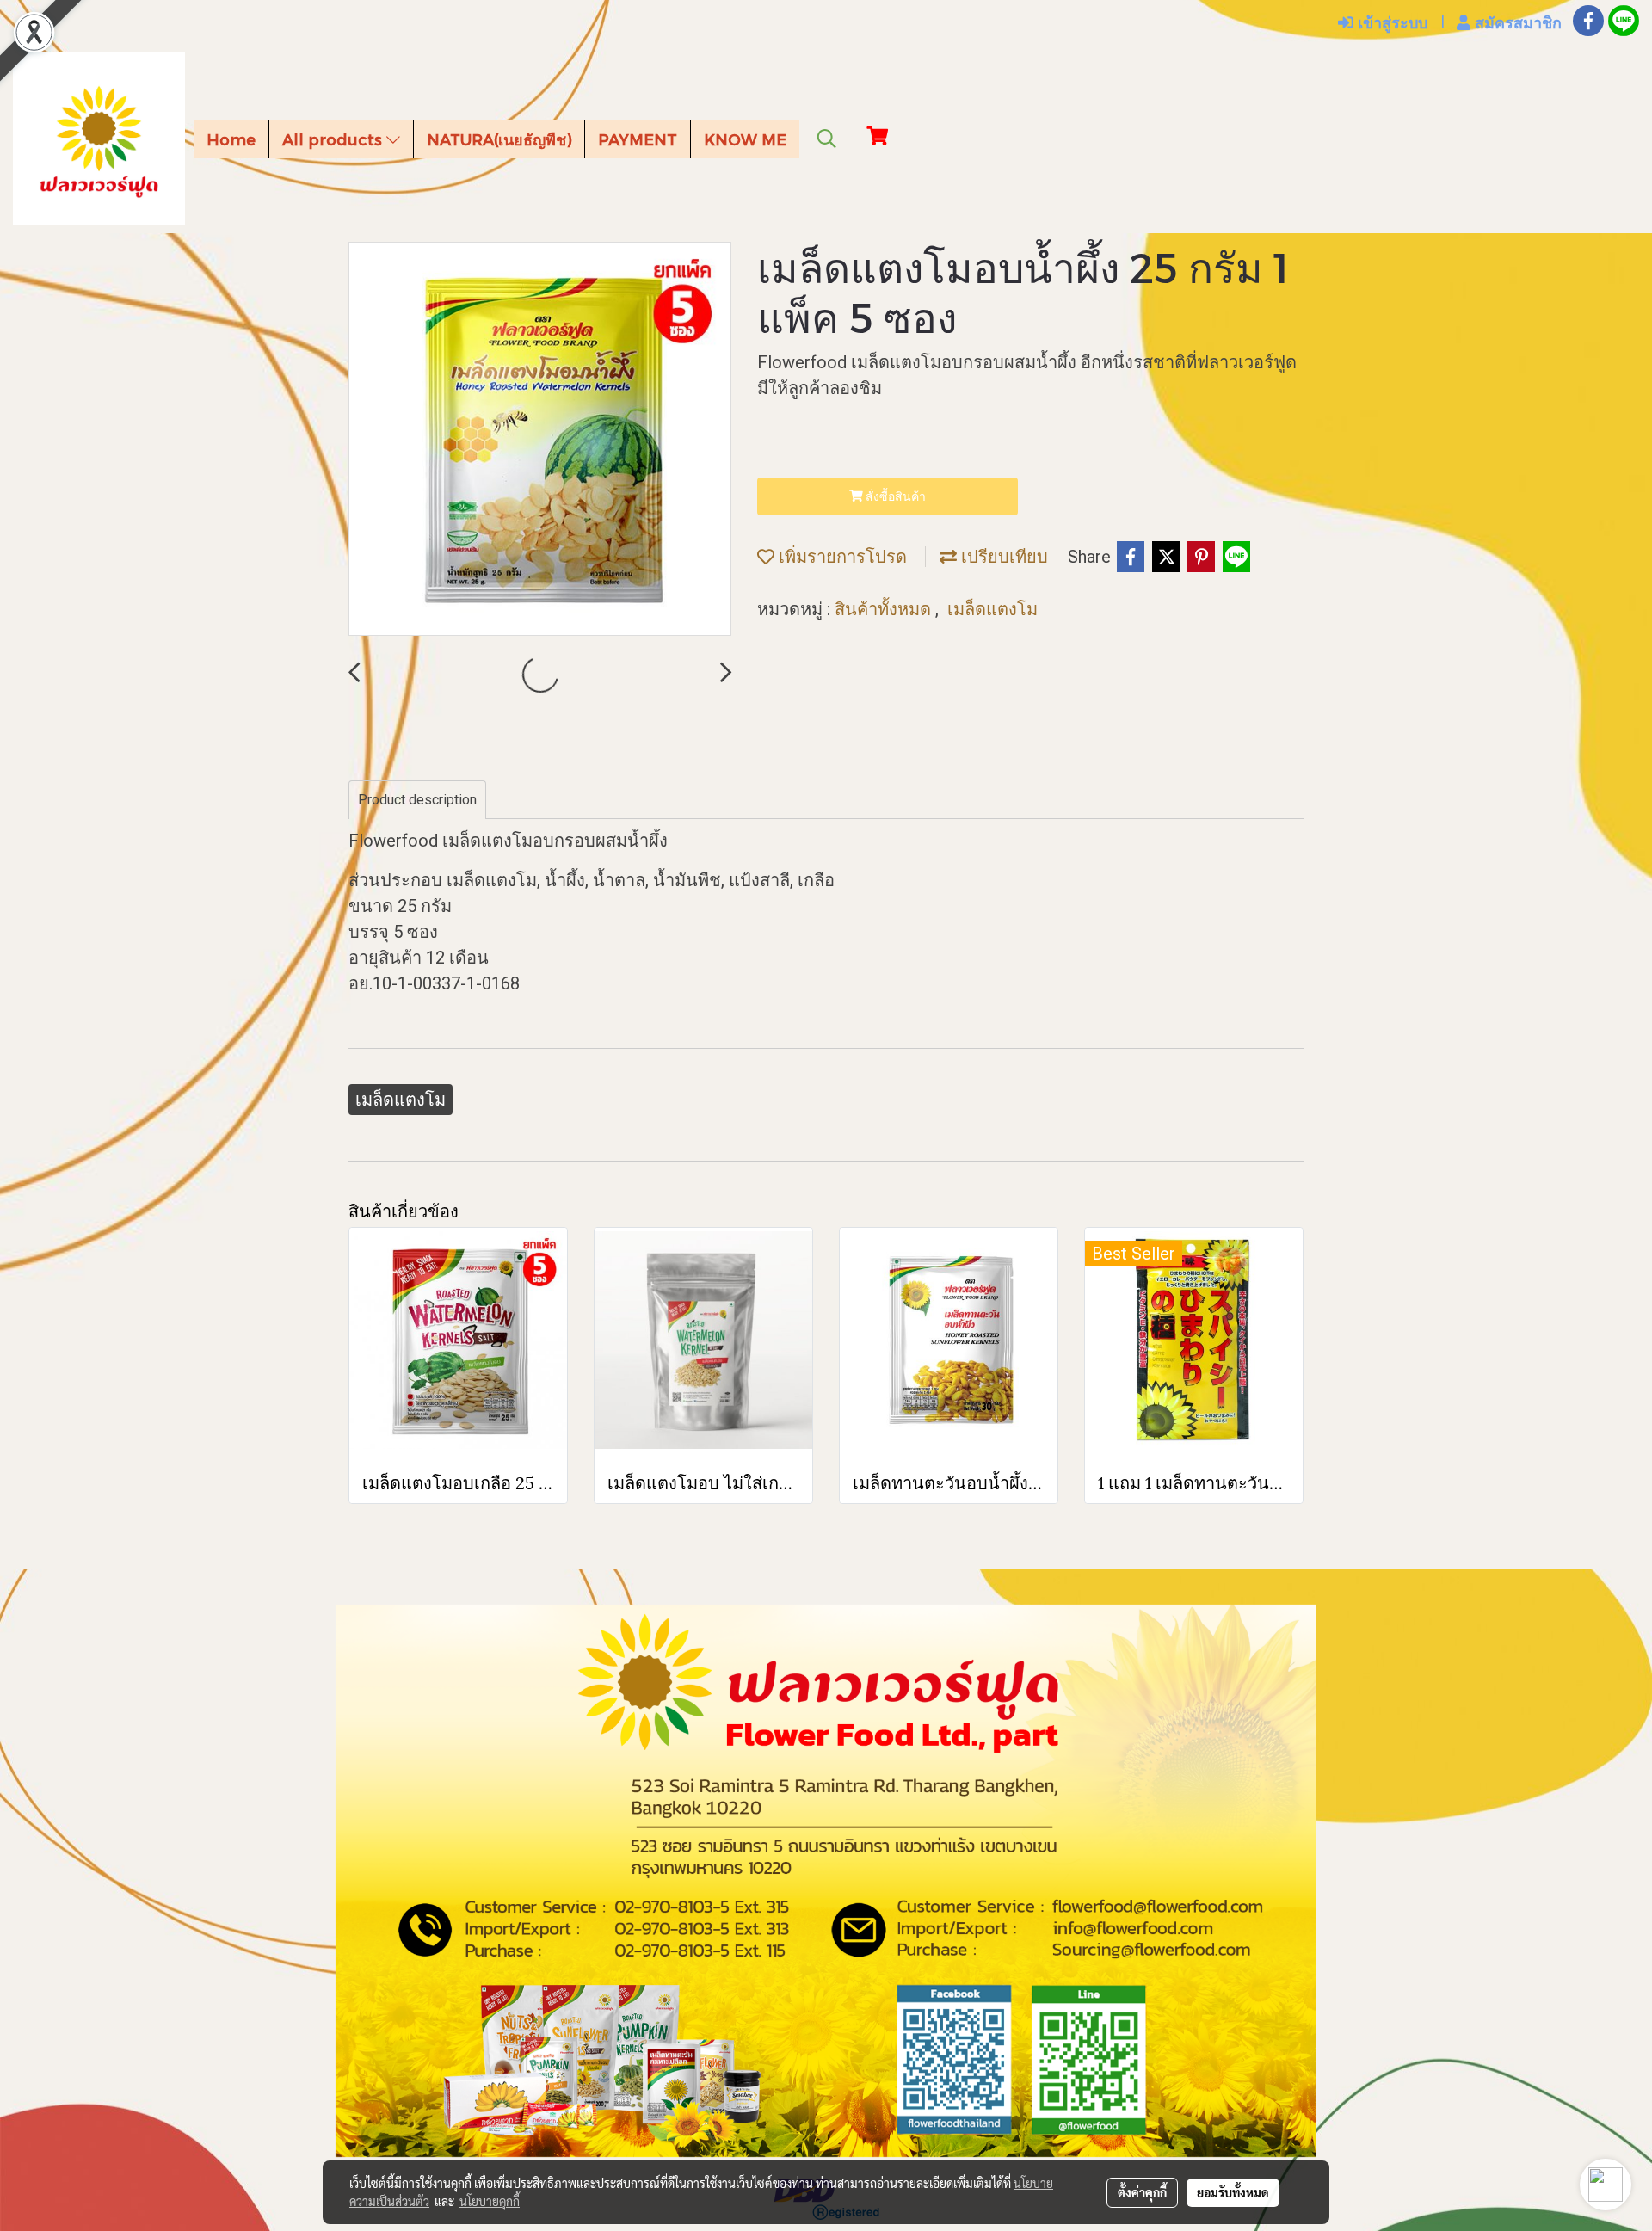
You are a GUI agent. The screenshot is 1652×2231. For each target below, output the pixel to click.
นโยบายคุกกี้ (490, 2201)
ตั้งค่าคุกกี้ (1142, 2192)
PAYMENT (638, 139)
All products (334, 139)
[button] (827, 139)
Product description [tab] (417, 800)
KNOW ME (745, 139)
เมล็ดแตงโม (992, 609)
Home (231, 139)
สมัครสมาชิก (1516, 22)
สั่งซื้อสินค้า (894, 496)
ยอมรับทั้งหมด (1233, 2192)
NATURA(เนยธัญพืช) (499, 139)
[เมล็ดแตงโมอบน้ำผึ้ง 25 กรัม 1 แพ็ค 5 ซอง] (540, 440)
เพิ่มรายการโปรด (841, 557)
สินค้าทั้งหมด (885, 609)
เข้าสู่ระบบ (1390, 22)
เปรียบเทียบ (1002, 557)
